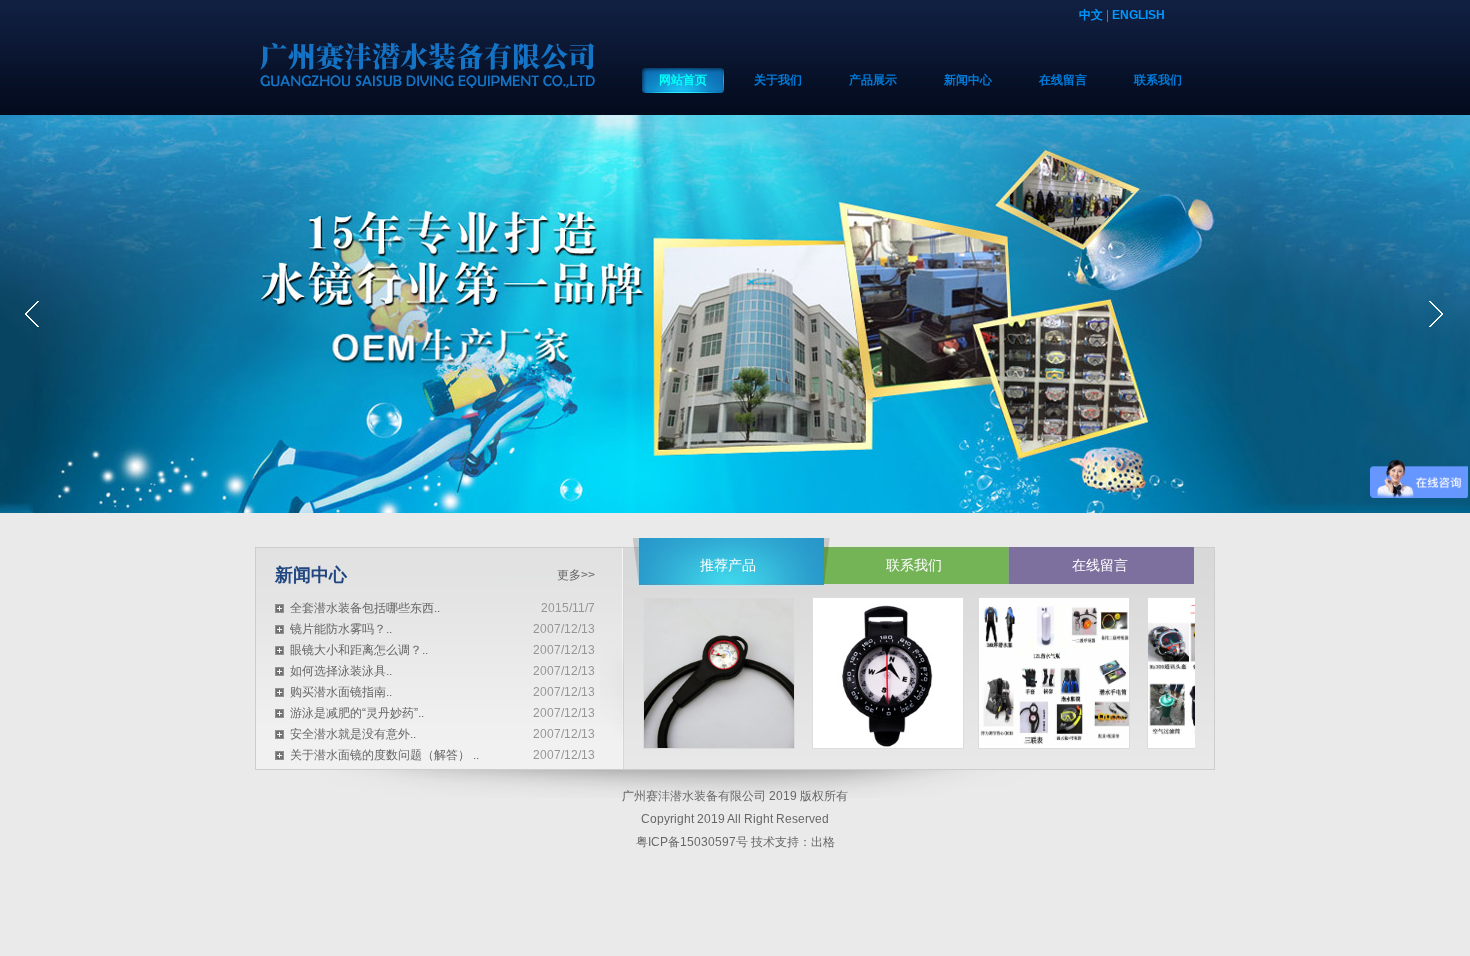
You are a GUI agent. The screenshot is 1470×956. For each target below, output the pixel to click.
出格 (823, 842)
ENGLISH (1138, 15)
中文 (1091, 15)
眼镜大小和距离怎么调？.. (359, 650)
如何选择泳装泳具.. (341, 671)
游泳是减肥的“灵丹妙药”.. (357, 713)
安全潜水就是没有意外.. (353, 734)
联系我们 (1158, 80)
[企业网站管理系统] (735, 314)
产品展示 (873, 80)
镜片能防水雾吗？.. (341, 629)
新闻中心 (968, 80)
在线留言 (1063, 80)
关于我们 (778, 80)
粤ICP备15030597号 (692, 842)
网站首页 (683, 80)
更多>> (576, 575)
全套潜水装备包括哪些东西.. (365, 608)
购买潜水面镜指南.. (341, 692)
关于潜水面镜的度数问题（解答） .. (384, 755)
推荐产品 (728, 565)
